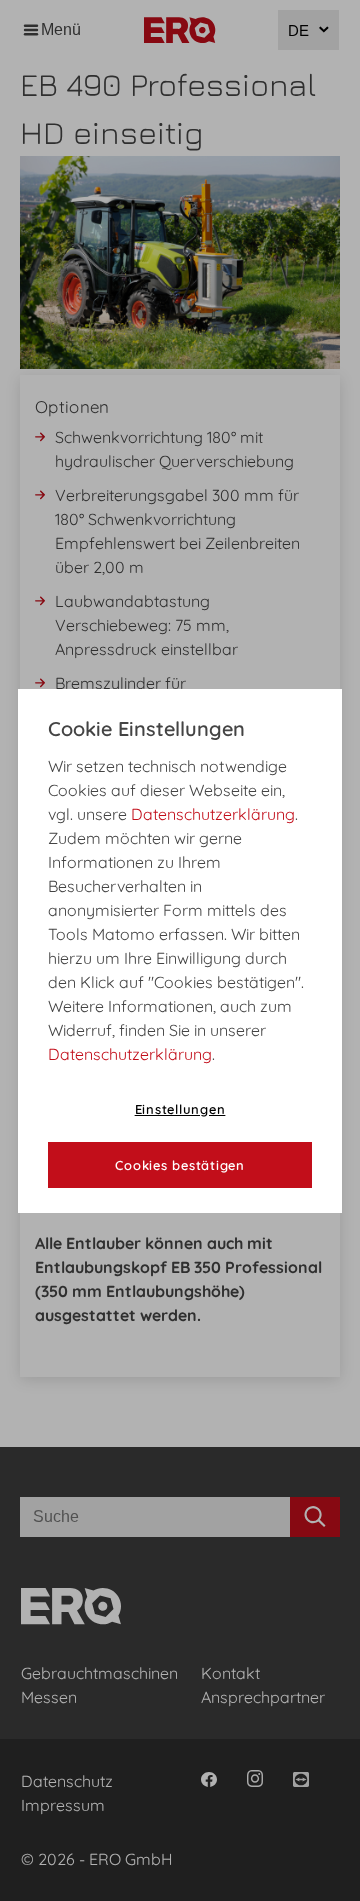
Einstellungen (180, 1109)
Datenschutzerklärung (213, 814)
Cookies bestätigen (180, 1165)
